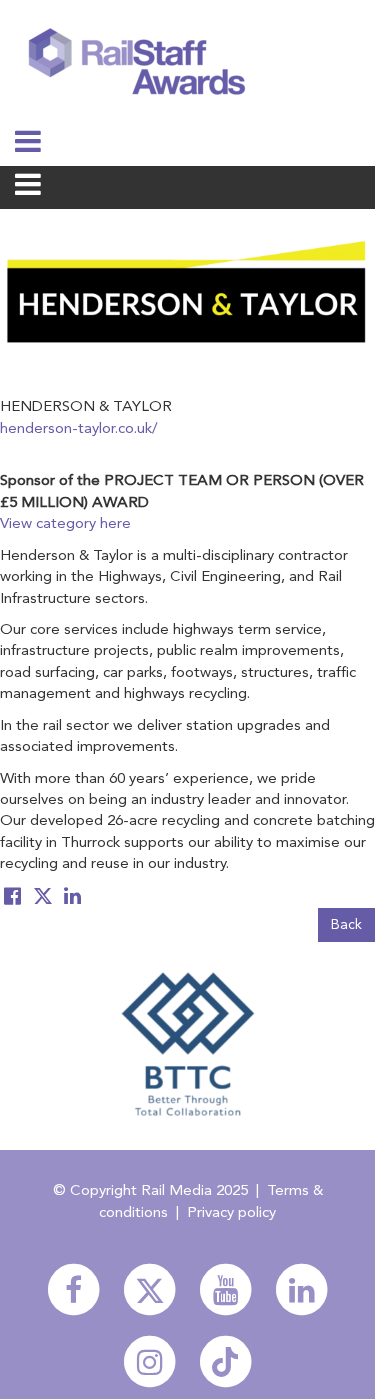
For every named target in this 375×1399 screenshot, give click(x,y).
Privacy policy (231, 1213)
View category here (65, 524)
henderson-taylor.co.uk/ (79, 429)
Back (346, 925)
